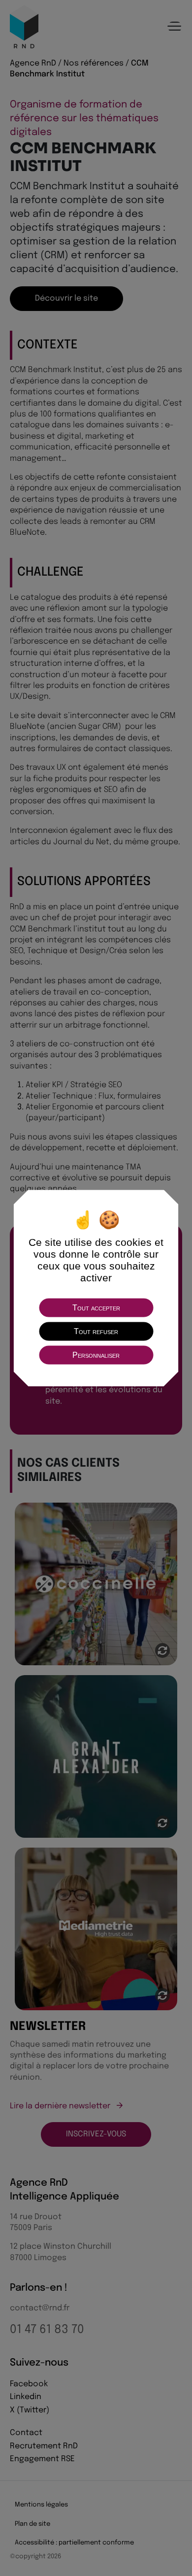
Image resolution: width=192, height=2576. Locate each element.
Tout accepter (96, 1307)
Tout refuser (96, 1331)
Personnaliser (96, 1355)
